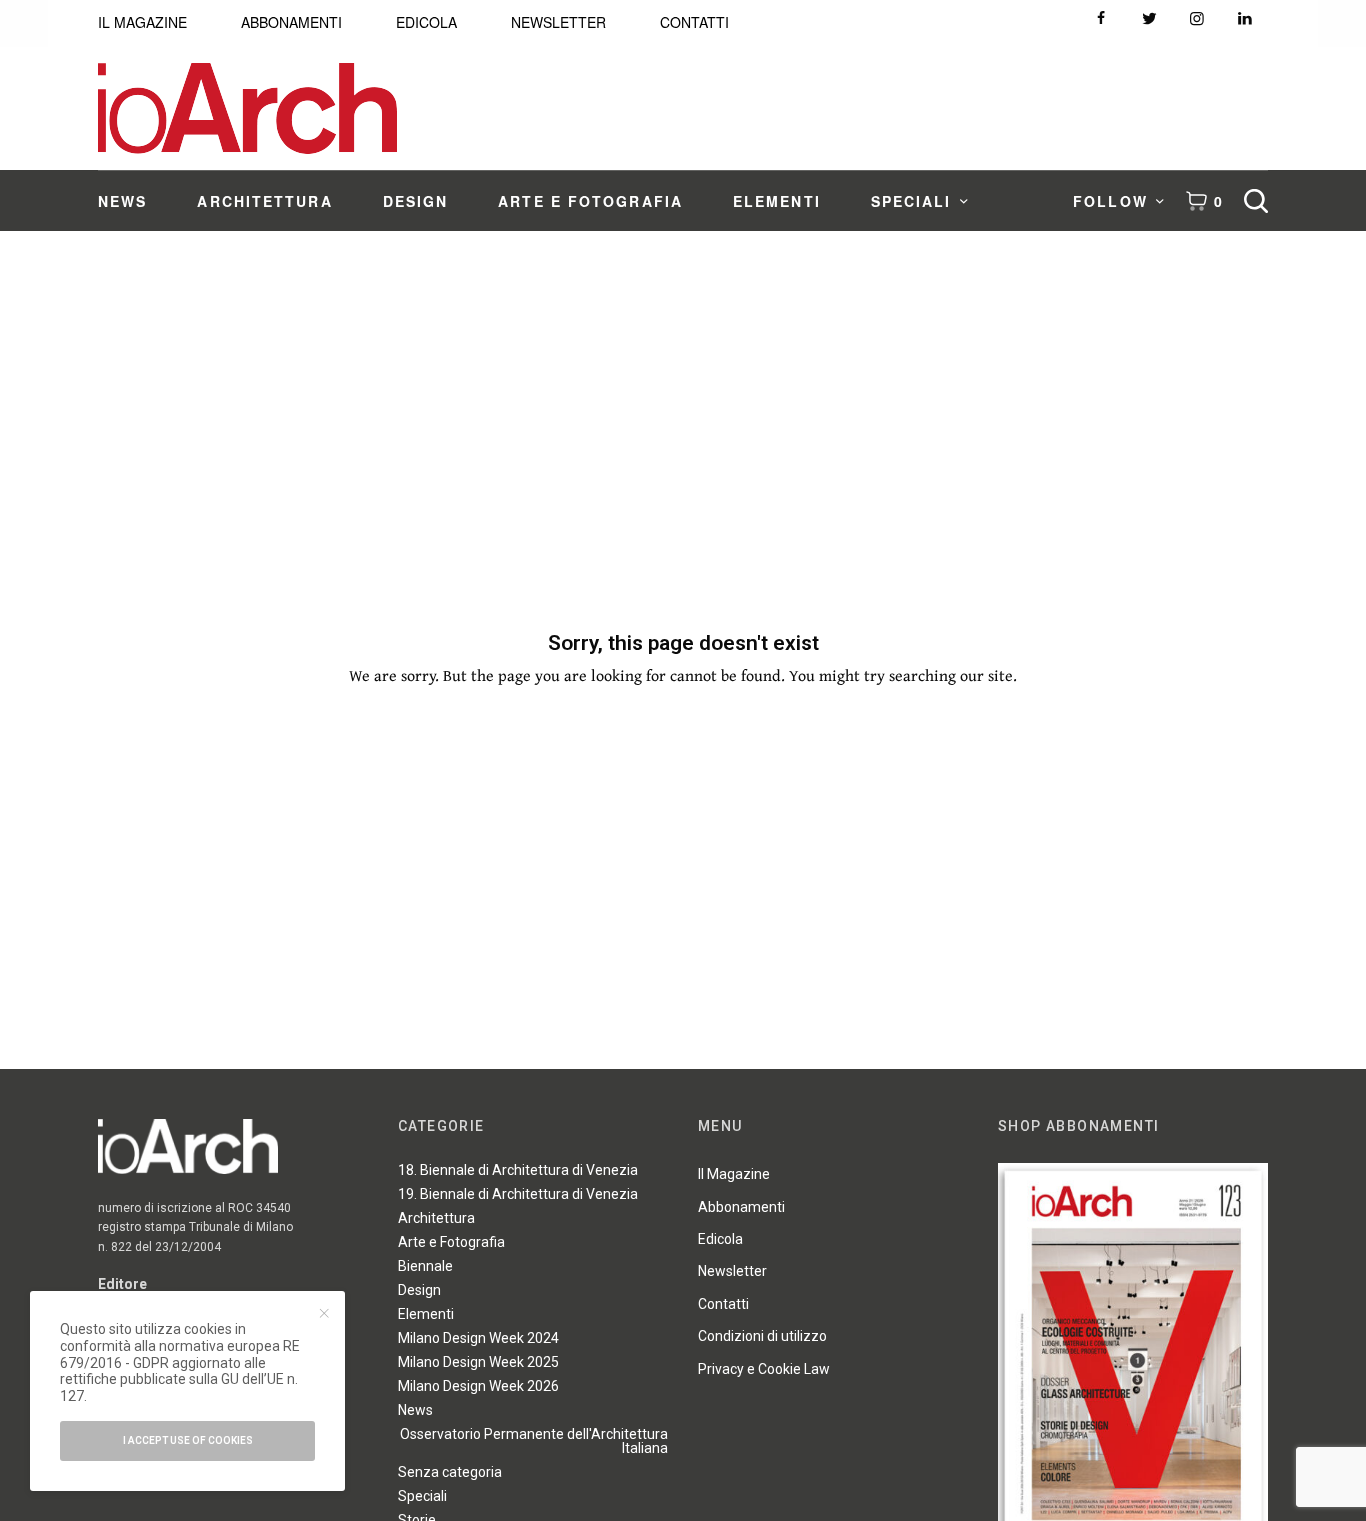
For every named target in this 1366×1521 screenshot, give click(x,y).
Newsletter (732, 1271)
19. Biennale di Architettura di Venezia (518, 1194)
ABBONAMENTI (291, 22)
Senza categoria (450, 1472)
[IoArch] (247, 108)
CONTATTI (694, 22)
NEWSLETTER (558, 22)
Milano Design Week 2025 (478, 1362)
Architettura (436, 1218)
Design (419, 1290)
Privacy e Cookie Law (764, 1369)
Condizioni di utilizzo (762, 1336)
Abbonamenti (741, 1207)
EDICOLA (426, 22)
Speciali (422, 1496)
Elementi (426, 1314)
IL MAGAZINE (142, 22)
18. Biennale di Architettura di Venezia (518, 1170)
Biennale (425, 1266)
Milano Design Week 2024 (478, 1338)
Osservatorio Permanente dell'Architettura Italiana (534, 1441)
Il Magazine (734, 1174)
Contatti (723, 1304)
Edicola (720, 1239)
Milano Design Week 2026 (478, 1386)
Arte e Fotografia (451, 1242)
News (415, 1410)
